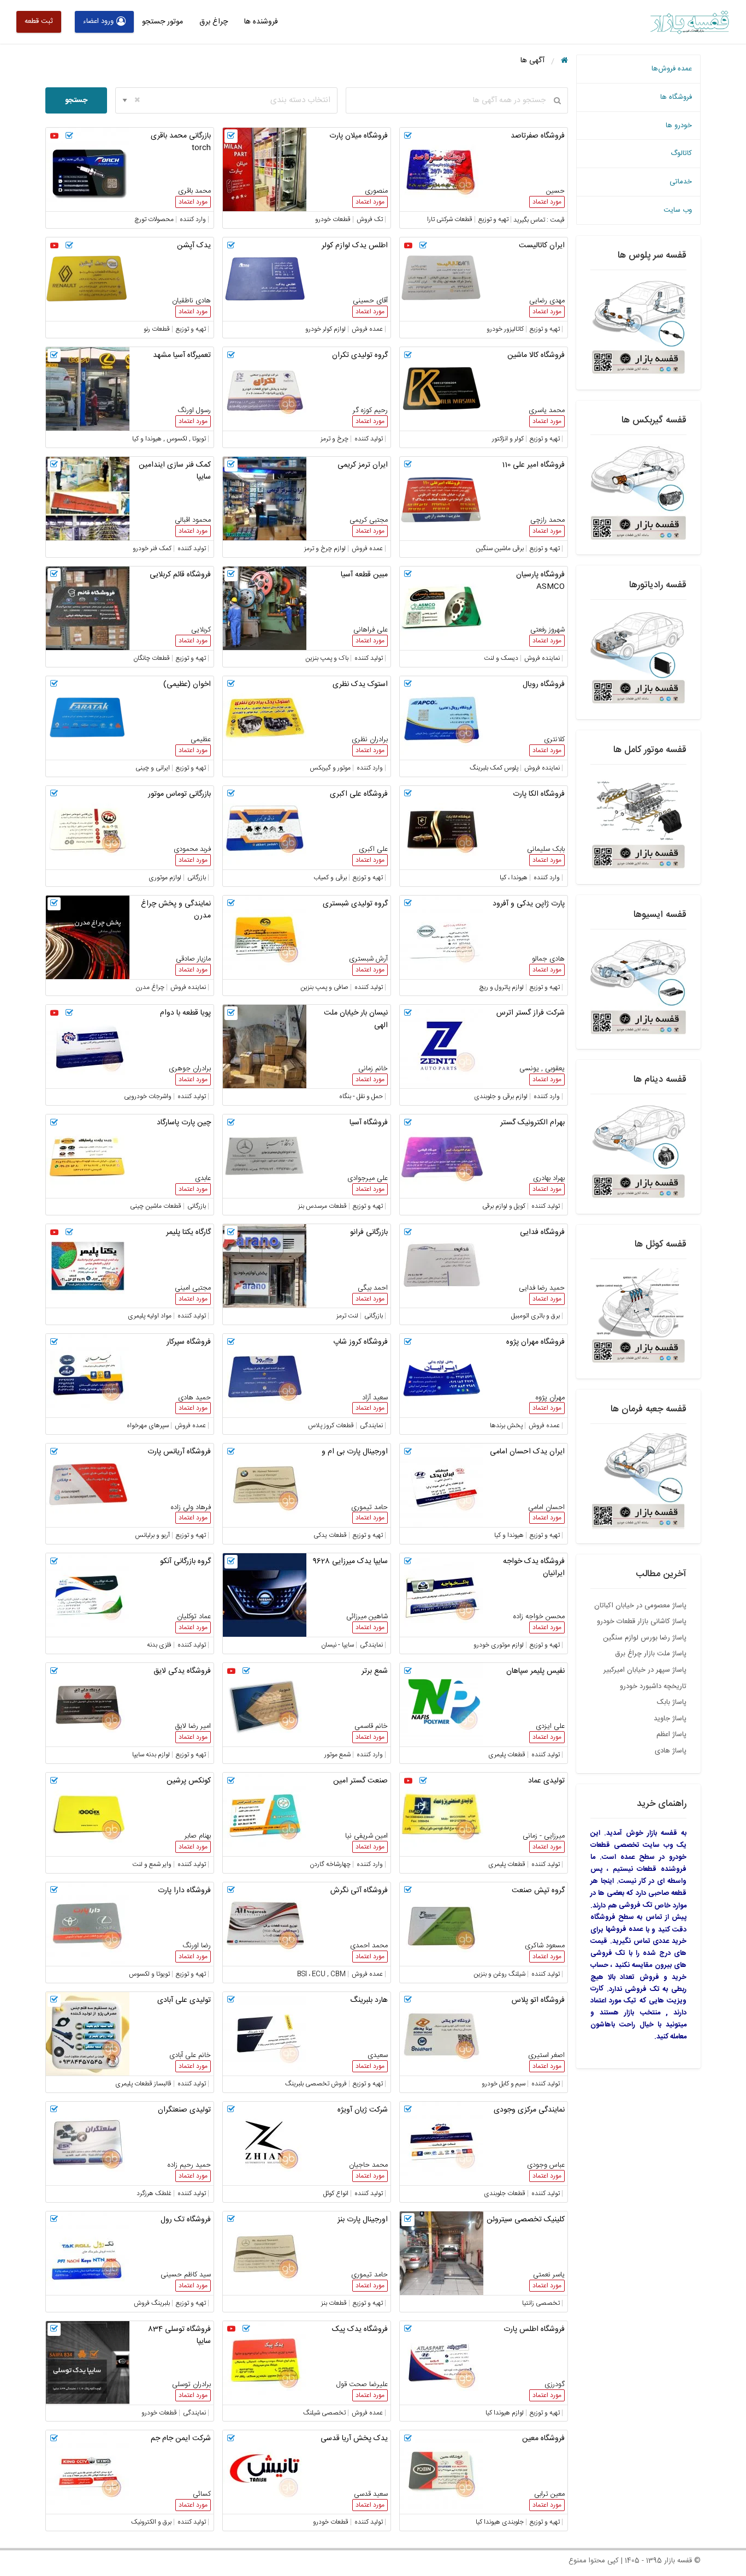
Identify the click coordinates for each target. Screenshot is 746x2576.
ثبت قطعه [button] (39, 21)
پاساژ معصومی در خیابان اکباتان (640, 1606)
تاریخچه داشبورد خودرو (653, 1686)
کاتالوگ (681, 153)
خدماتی (681, 182)
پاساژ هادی (671, 1751)
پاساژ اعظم (671, 1734)
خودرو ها (679, 126)
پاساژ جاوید (670, 1719)
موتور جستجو (162, 22)
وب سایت (678, 210)
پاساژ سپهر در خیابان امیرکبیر (645, 1670)
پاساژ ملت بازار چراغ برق (651, 1654)
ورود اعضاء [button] (98, 21)
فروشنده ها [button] (261, 22)
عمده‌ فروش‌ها (672, 69)
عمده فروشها (624, 1929)
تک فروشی (636, 1905)
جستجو (76, 100)
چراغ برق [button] (214, 22)
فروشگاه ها (676, 97)
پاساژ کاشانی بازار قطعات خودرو (642, 1621)
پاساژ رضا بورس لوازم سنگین (645, 1638)
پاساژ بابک (672, 1702)
